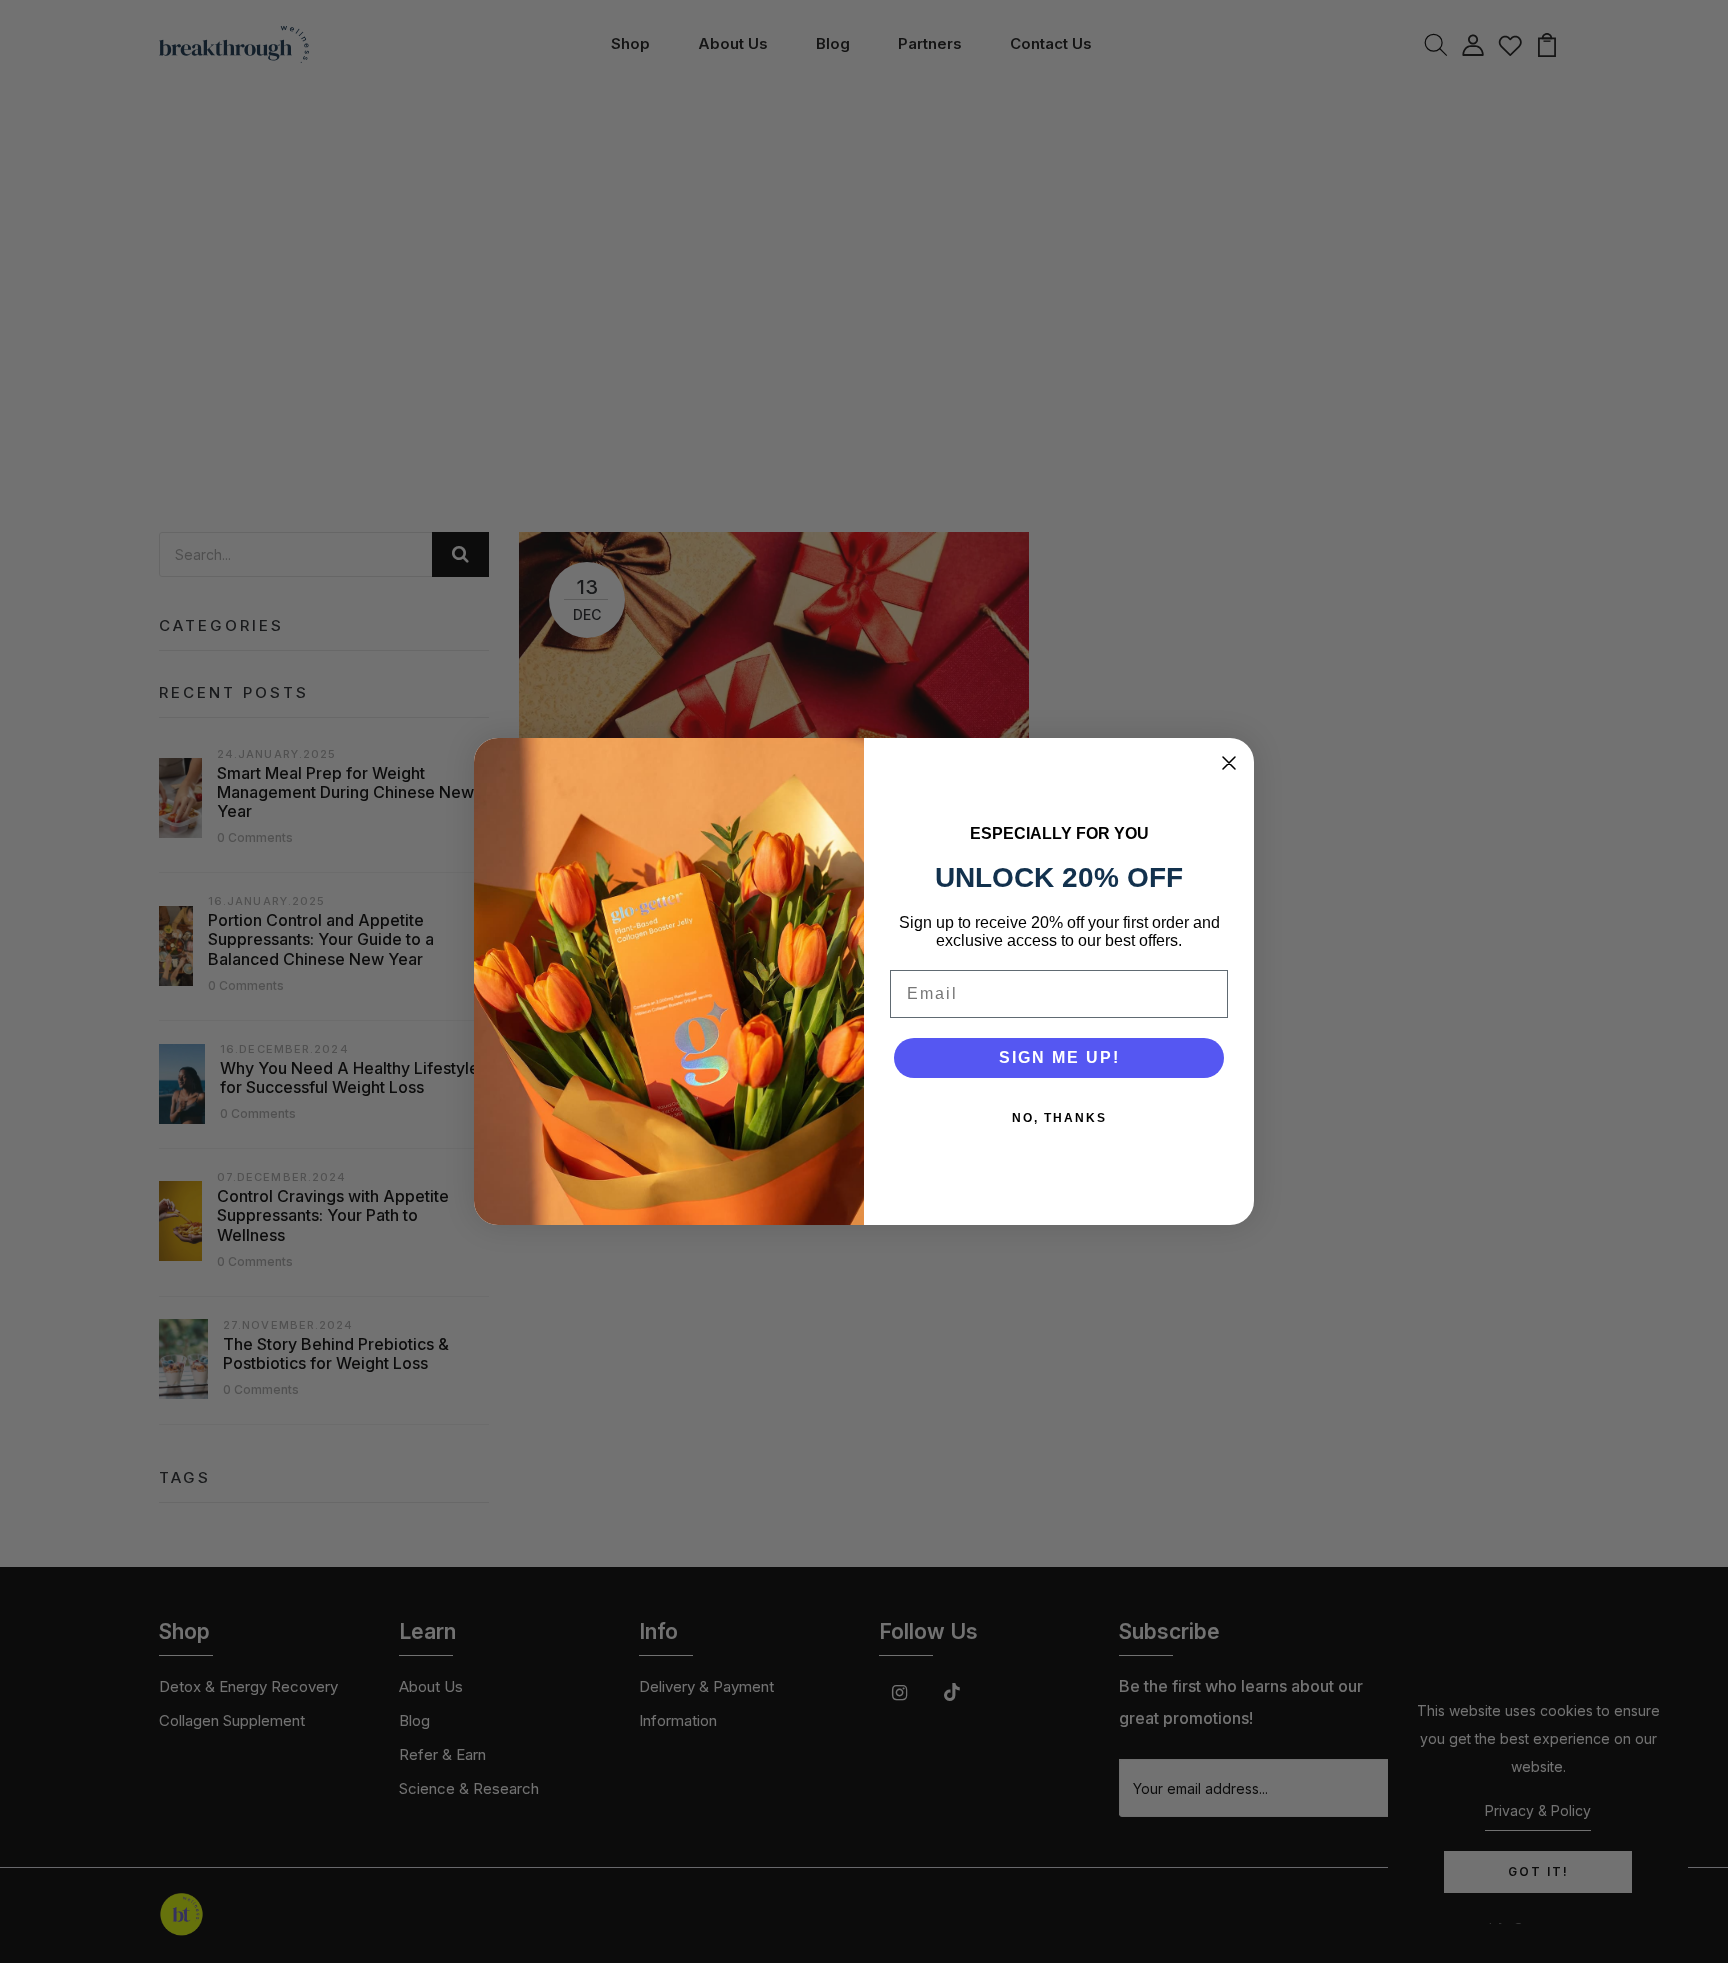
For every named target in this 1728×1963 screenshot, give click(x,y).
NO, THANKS (1059, 1118)
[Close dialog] (1229, 763)
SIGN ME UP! (1059, 1057)
